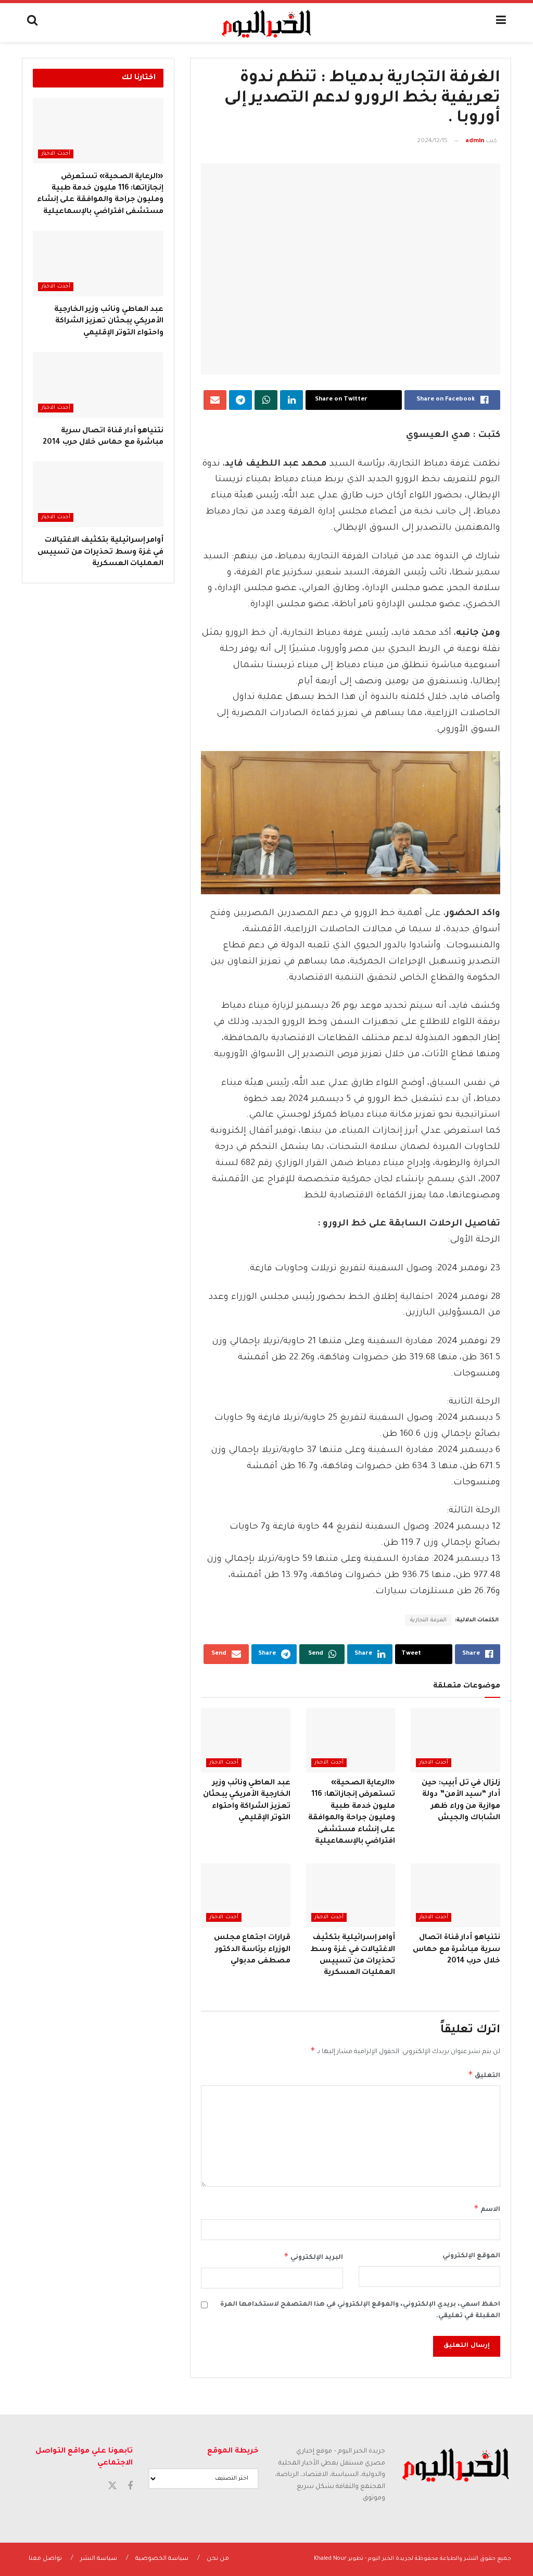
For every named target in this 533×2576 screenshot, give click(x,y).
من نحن (218, 2559)
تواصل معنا (45, 2559)
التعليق (484, 2074)
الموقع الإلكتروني (471, 2256)
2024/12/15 (432, 141)
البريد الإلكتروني (313, 2256)
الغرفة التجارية (428, 1620)
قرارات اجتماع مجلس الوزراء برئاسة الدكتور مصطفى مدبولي (252, 1950)
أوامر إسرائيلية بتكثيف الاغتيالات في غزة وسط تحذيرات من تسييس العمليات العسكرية (100, 552)
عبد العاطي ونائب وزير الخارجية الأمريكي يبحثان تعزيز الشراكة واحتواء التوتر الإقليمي (109, 322)
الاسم (487, 2208)
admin (475, 141)
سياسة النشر (99, 2559)
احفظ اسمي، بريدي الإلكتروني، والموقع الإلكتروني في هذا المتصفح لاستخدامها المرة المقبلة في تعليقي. (360, 2310)
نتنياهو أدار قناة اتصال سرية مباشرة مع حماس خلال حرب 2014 (456, 1950)
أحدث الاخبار (434, 1763)
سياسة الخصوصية (162, 2559)
